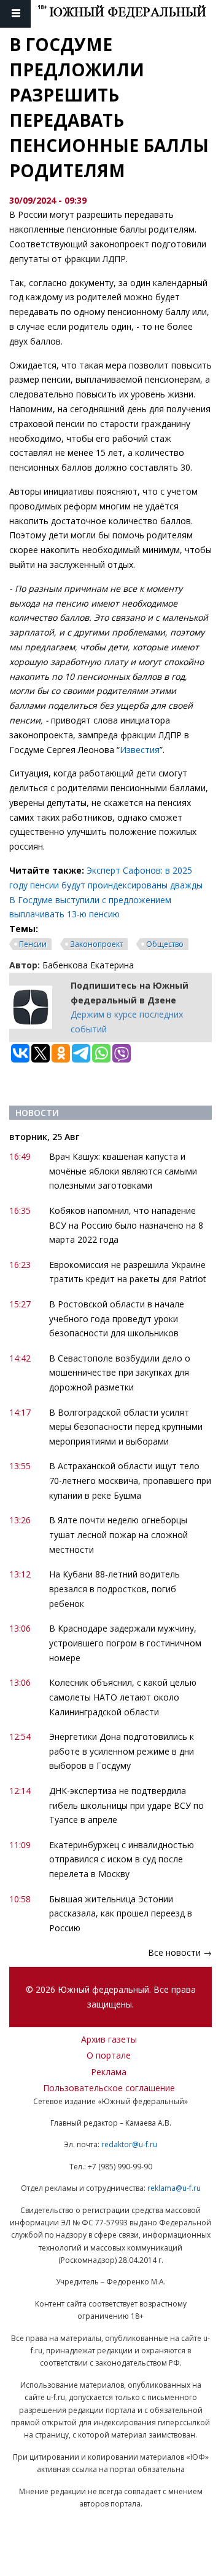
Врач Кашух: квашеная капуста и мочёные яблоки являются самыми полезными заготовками (123, 1171)
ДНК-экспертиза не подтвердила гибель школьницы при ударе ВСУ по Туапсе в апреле (126, 1805)
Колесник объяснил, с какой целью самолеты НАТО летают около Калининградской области (123, 1697)
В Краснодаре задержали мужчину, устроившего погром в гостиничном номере (125, 1643)
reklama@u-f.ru (174, 2188)
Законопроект (96, 944)
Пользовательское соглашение (109, 2088)
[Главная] (129, 14)
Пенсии (33, 944)
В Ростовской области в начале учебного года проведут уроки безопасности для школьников (117, 1319)
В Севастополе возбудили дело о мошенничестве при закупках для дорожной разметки (120, 1373)
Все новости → (180, 1952)
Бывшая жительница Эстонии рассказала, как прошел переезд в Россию (121, 1914)
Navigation (15, 14)
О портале (109, 2055)
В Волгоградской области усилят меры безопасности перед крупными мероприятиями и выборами (126, 1427)
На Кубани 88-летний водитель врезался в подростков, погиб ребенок (114, 1589)
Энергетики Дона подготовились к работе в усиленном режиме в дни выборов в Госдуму (122, 1751)
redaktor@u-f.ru (129, 2144)
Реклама (109, 2072)
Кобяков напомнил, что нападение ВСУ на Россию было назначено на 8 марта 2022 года (126, 1225)
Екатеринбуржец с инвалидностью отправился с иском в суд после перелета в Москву (122, 1860)
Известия (140, 750)
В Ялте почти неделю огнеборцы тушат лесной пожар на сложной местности (118, 1535)
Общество (165, 944)
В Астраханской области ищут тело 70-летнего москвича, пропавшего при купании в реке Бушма (130, 1481)
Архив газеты (109, 2039)
